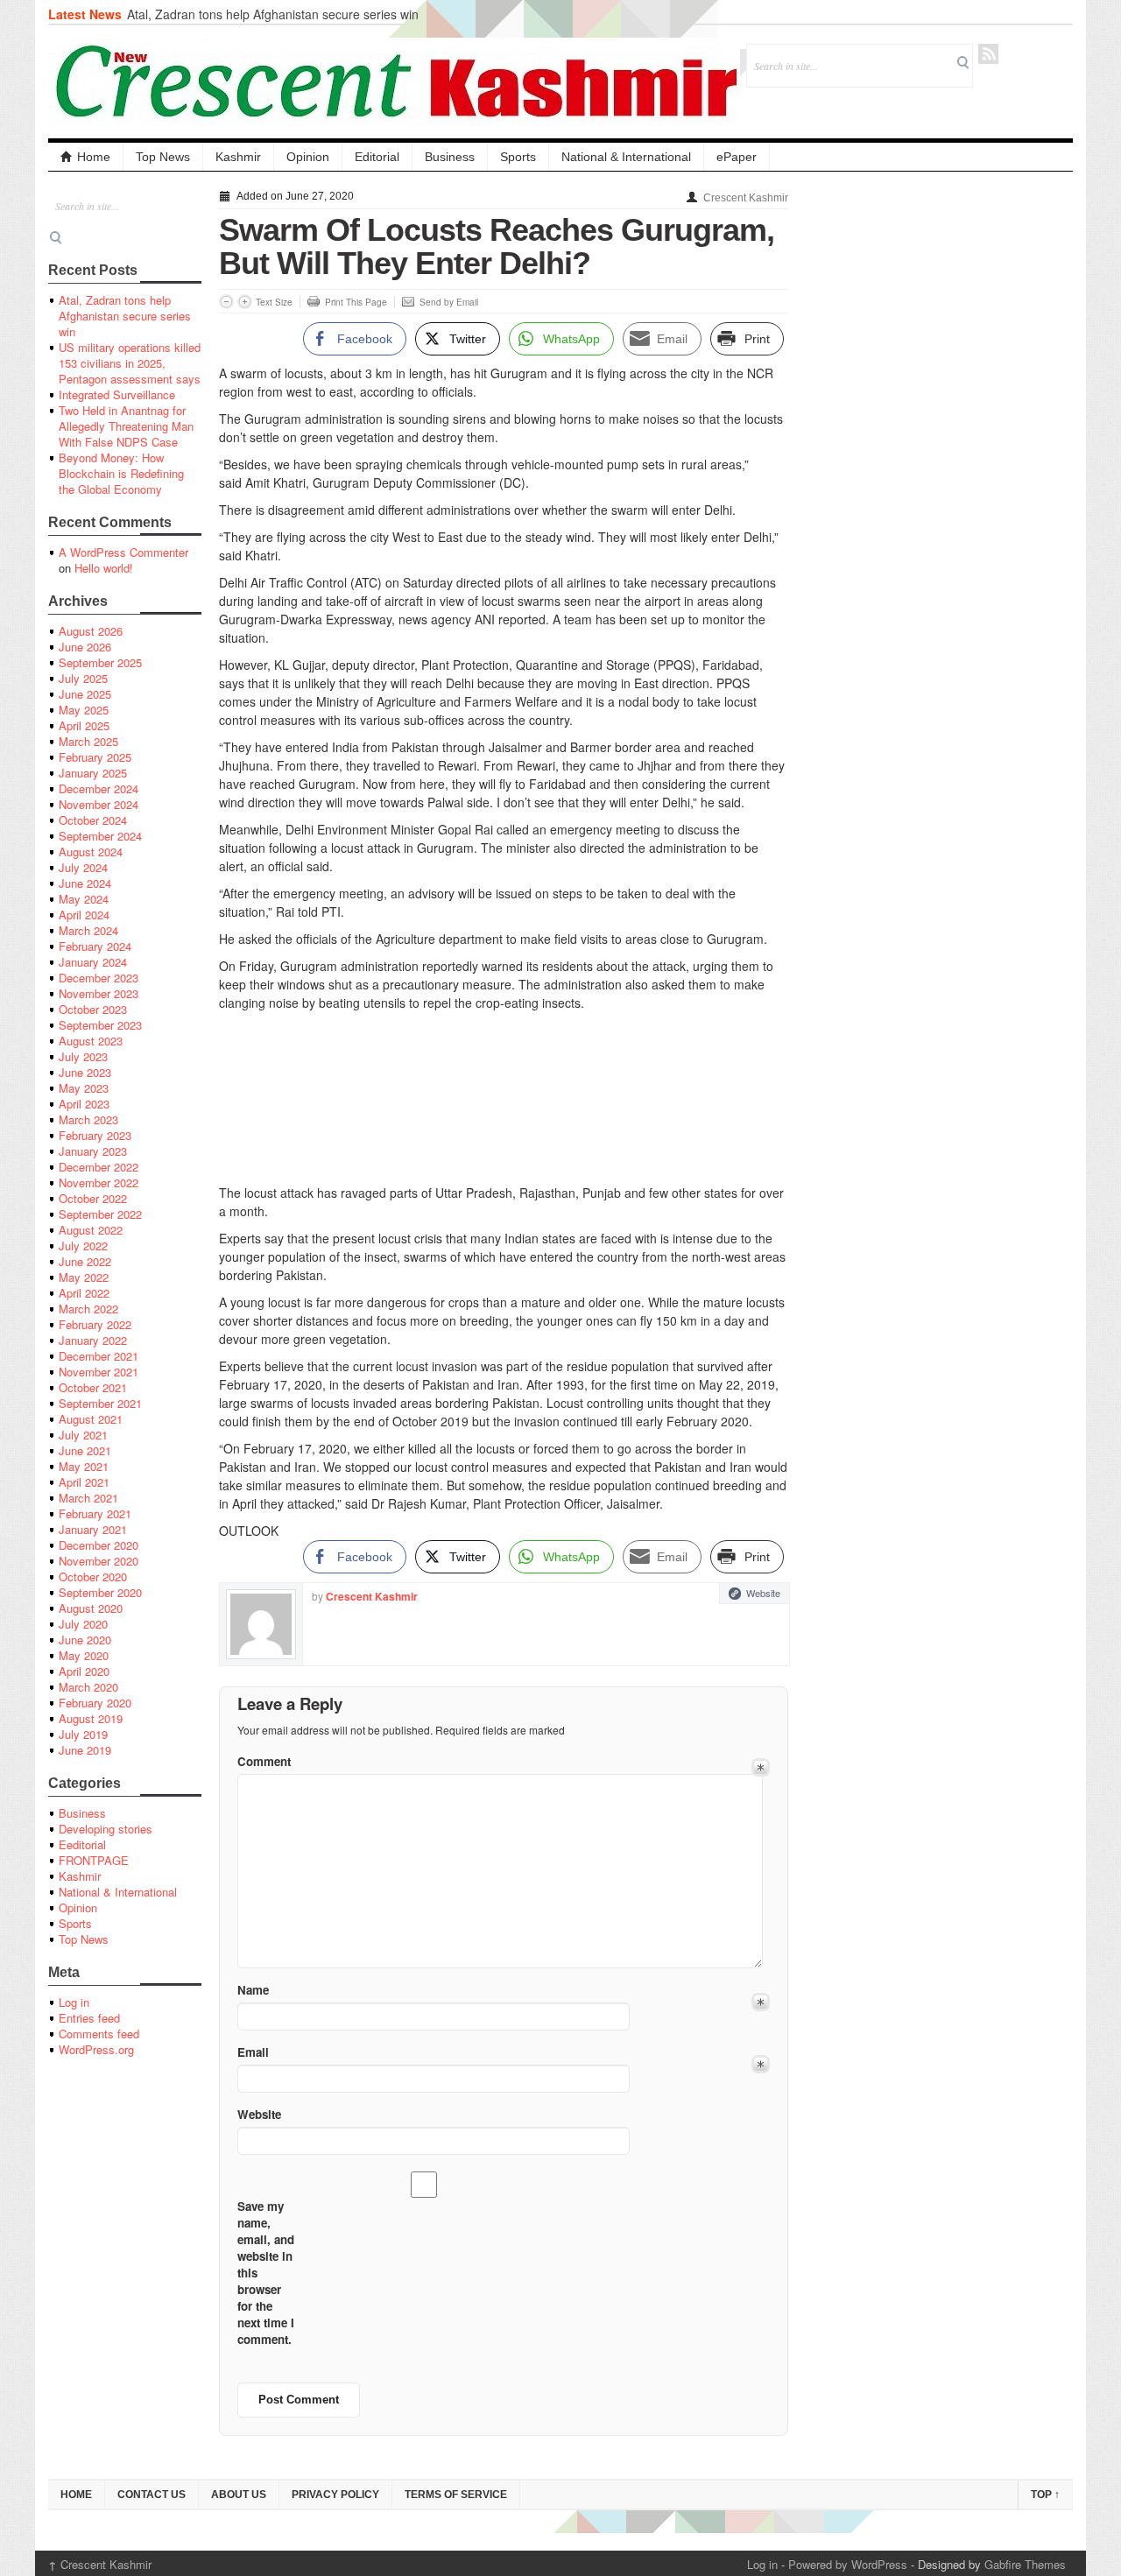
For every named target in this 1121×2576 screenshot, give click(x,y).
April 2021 (84, 1482)
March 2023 (88, 1119)
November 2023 (99, 993)
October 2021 (93, 1387)
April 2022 (84, 1293)
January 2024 (93, 962)
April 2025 (84, 725)
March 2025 (88, 741)
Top (1045, 2495)
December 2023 (99, 978)
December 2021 (99, 1356)
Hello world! (104, 568)
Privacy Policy (335, 2495)
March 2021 (88, 1498)
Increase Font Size (245, 302)
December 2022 (99, 1167)
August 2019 (91, 1718)
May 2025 (84, 710)
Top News (163, 157)
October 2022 (93, 1198)
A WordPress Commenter (123, 552)
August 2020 (91, 1608)
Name (253, 1990)
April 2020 (84, 1671)
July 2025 (83, 678)
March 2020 (88, 1687)
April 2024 (84, 915)
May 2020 (84, 1655)
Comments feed (99, 2034)
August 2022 (91, 1230)
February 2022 (95, 1324)
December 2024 (99, 788)
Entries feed (89, 2018)
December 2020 (99, 1545)
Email (253, 2052)
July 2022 (83, 1246)
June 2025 (85, 694)
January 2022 (93, 1340)
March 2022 (88, 1309)
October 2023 (93, 1009)
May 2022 (84, 1277)
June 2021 (85, 1450)
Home (94, 157)
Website (763, 1593)
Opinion (308, 157)
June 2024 (85, 883)
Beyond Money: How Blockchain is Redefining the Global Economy (121, 473)
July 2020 (83, 1624)
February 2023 (95, 1135)
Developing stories (106, 1829)
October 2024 (93, 820)
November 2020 (99, 1561)
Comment (264, 1761)
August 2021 (91, 1419)
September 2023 (100, 1025)
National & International (626, 157)
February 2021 (95, 1513)
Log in (74, 2002)
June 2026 (85, 647)
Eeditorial (82, 1844)
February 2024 (95, 946)
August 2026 (91, 631)
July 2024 (83, 867)
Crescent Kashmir (746, 198)
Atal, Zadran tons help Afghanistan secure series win (273, 14)
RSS (988, 54)
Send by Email (449, 302)
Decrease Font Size (226, 302)
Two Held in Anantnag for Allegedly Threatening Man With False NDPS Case (126, 426)
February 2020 (95, 1703)
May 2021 (84, 1466)
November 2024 (99, 804)
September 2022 (100, 1214)
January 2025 (93, 773)
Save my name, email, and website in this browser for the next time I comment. (266, 2273)
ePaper (737, 157)
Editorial (377, 157)
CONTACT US (152, 2495)
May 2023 (84, 1088)
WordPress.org (96, 2049)
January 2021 (93, 1529)
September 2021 (100, 1403)
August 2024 (91, 852)
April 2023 (84, 1104)
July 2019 (83, 1734)
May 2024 (84, 899)
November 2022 (99, 1182)
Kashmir (238, 157)
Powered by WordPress (848, 2564)
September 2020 (100, 1592)
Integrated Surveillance (117, 394)
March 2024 (88, 930)
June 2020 (85, 1640)
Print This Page (356, 302)
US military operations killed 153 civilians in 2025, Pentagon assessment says (130, 363)
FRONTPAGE (94, 1860)
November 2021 (99, 1372)
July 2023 (83, 1056)
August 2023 (91, 1041)
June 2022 (85, 1261)
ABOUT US (239, 2495)
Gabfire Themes (1025, 2564)
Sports (518, 157)
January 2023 (93, 1151)
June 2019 (85, 1750)
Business (450, 157)
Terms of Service (456, 2495)
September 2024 (100, 836)
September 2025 (100, 662)
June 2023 (85, 1072)
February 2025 (95, 757)
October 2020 (93, 1577)
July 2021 (83, 1435)
